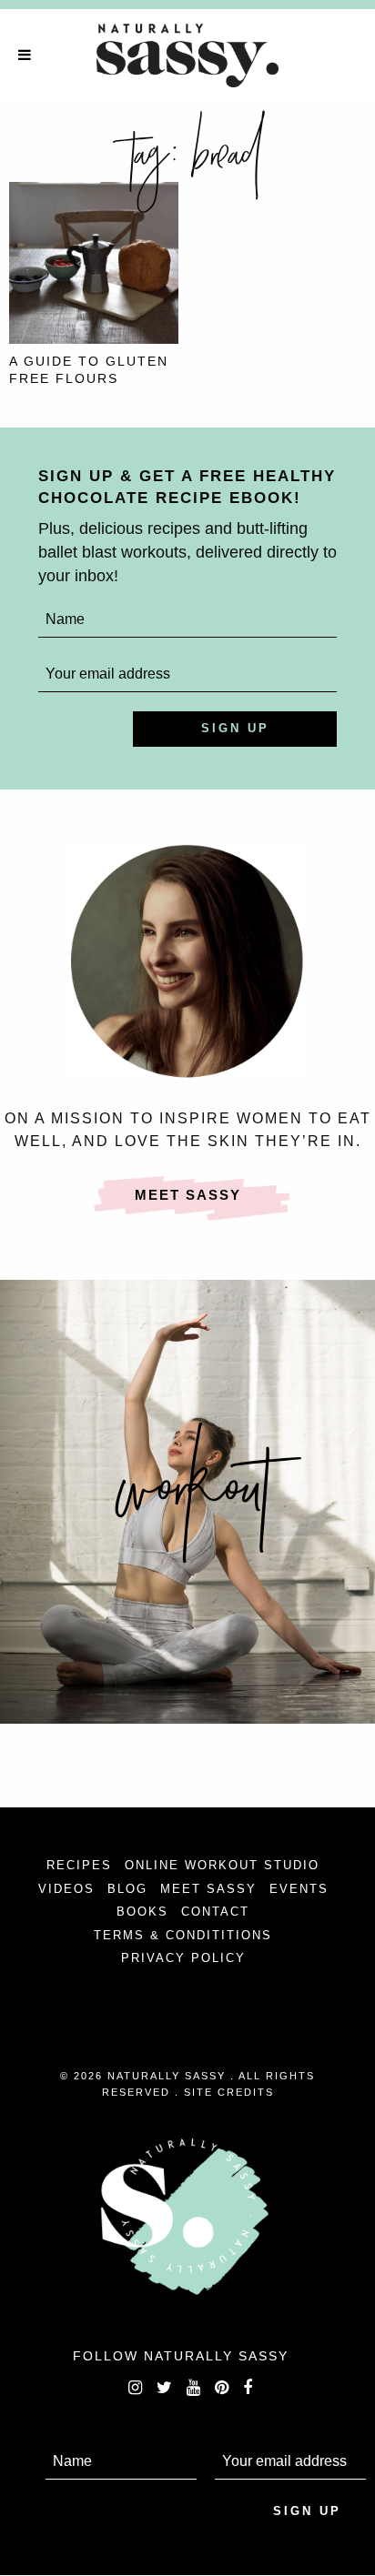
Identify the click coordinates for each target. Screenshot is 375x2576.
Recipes (79, 1865)
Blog (127, 1889)
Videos (66, 1889)
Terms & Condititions (183, 1935)
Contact (215, 1912)
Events (299, 1889)
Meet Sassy (188, 1195)
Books (142, 1912)
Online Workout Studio (222, 1865)
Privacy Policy (183, 1958)
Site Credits (229, 2092)
